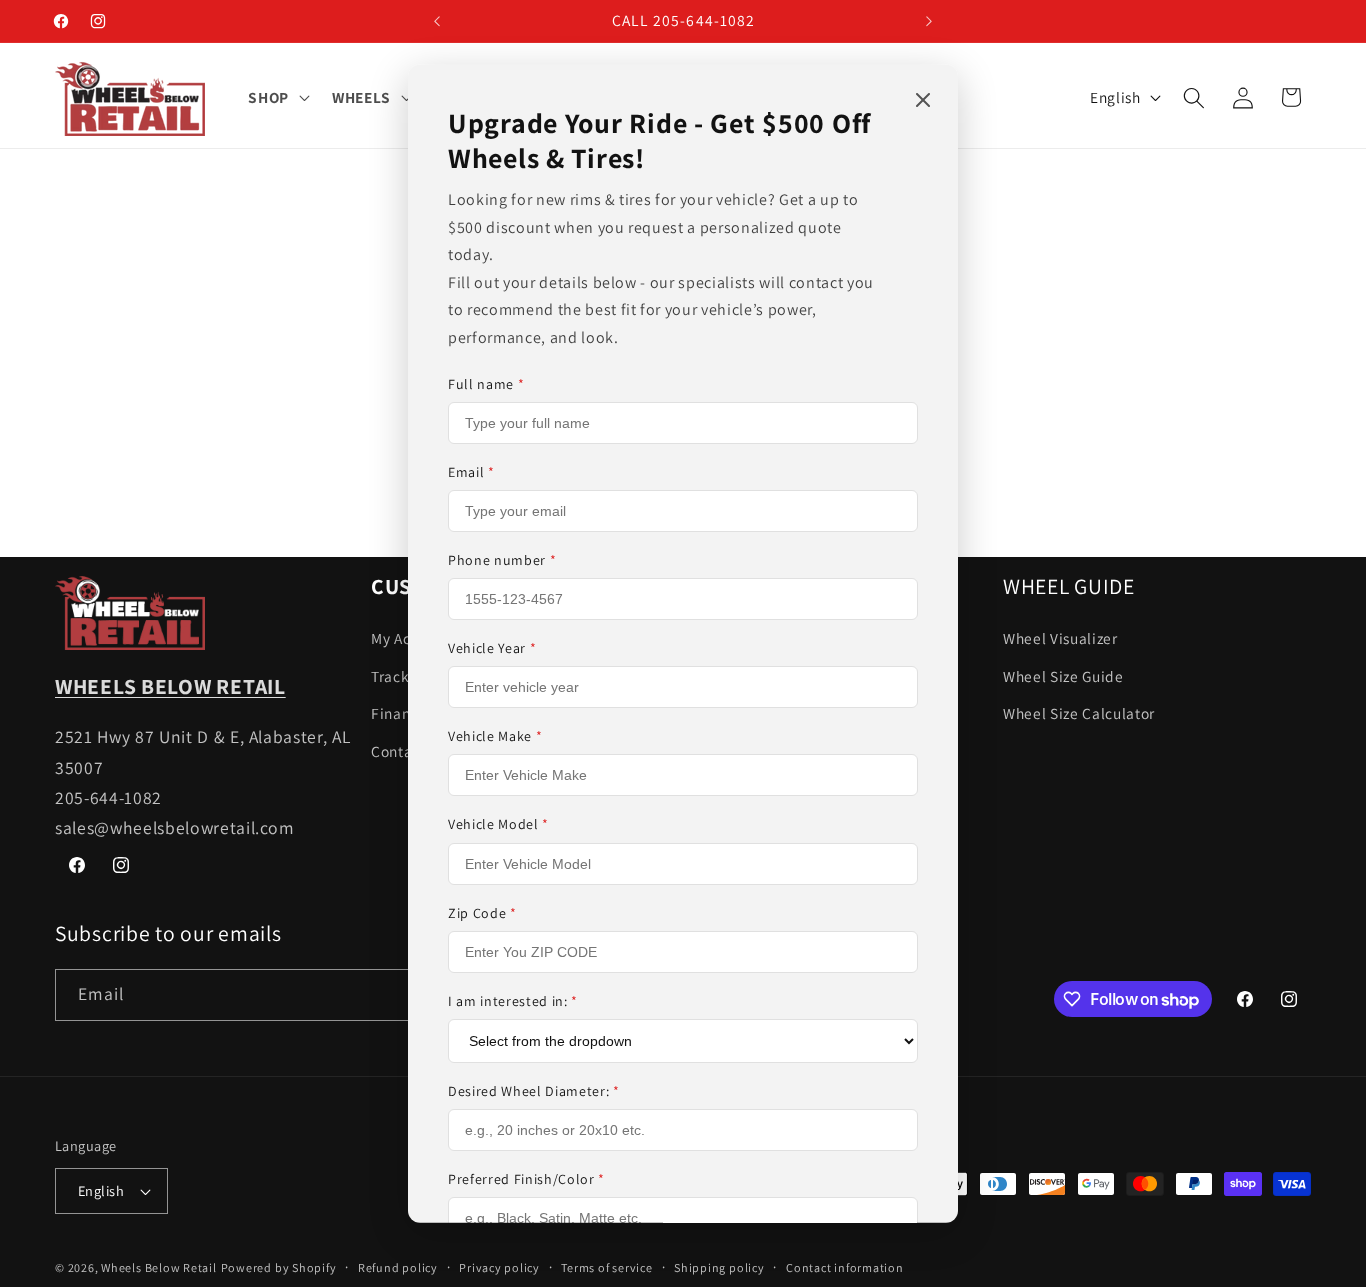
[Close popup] (923, 100)
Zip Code (482, 913)
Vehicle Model (498, 824)
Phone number (502, 560)
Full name (486, 383)
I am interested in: (513, 1001)
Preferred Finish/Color (526, 1179)
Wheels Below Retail (159, 1267)
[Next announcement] (929, 21)
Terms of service (606, 1267)
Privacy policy (499, 1267)
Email (471, 472)
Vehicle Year (492, 648)
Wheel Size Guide (1063, 675)
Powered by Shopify (279, 1267)
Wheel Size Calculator (1079, 713)
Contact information (845, 1267)
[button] (277, 98)
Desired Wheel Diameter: (534, 1091)
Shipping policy (719, 1267)
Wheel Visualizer (1060, 637)
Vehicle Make (495, 736)
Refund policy (398, 1267)
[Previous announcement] (437, 21)
